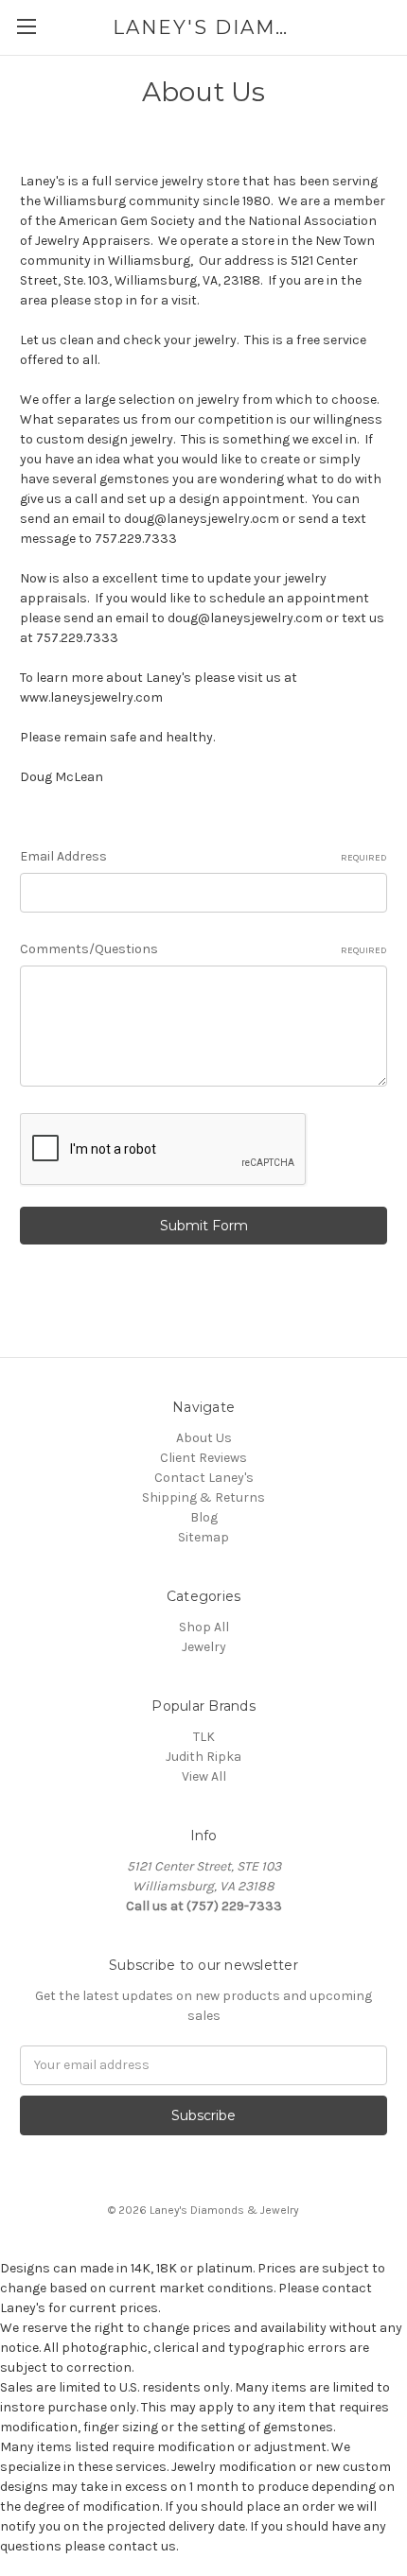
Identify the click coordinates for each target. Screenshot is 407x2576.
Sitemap (203, 1537)
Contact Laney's (204, 1478)
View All (204, 1776)
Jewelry (204, 1647)
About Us (204, 1438)
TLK (204, 1737)
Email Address (203, 856)
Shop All (204, 1627)
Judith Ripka (203, 1757)
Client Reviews (203, 1458)
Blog (204, 1517)
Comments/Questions (203, 949)
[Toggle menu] (26, 26)
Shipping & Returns (203, 1497)
